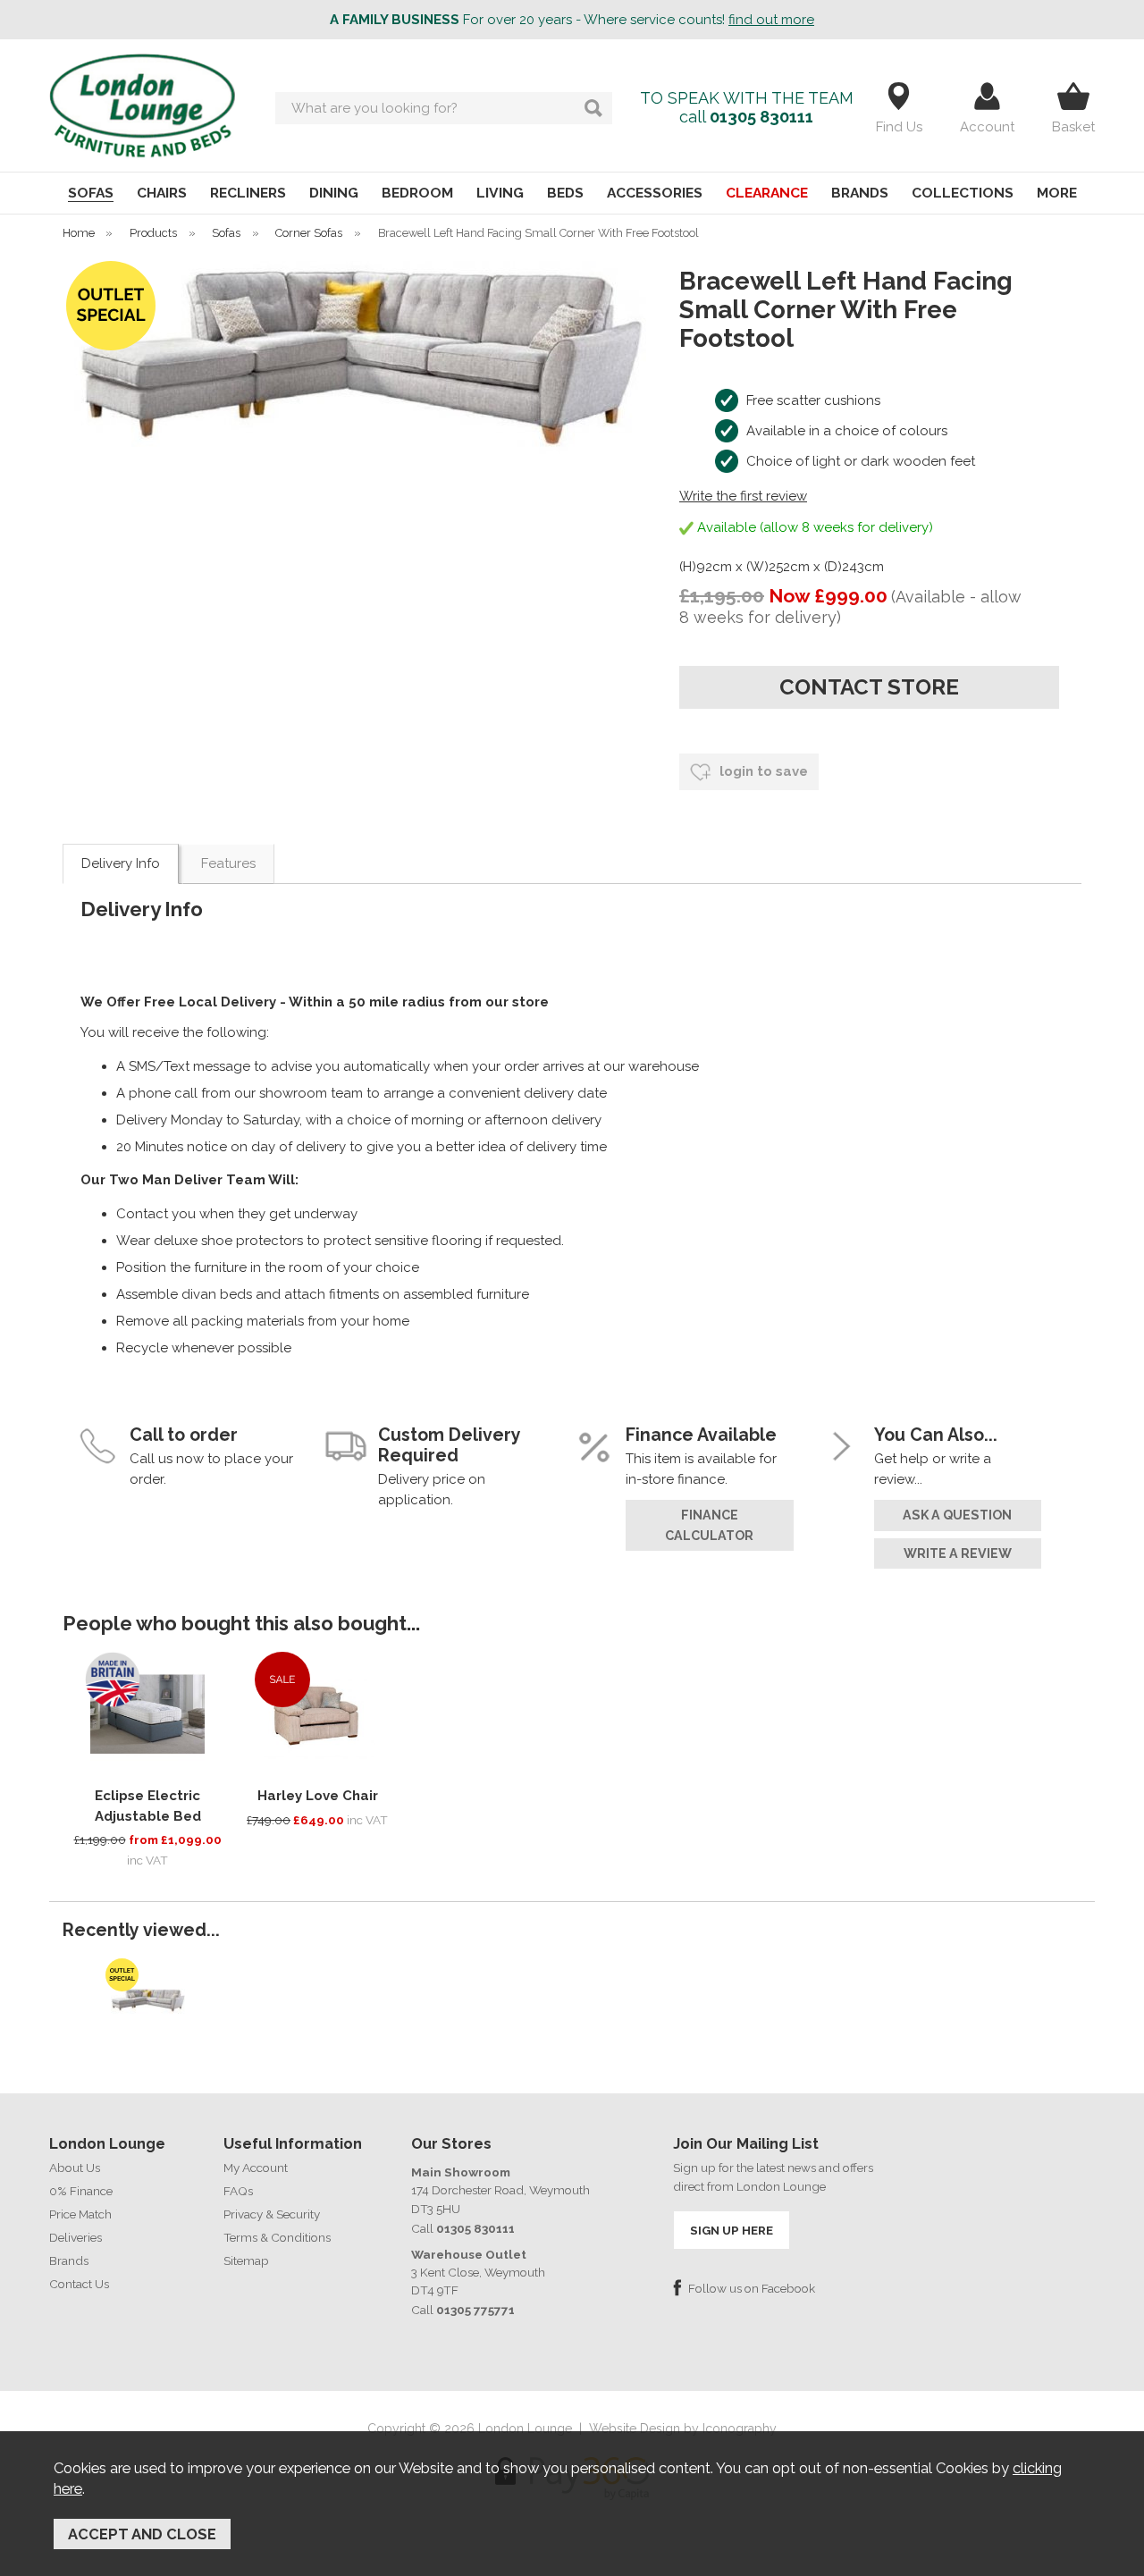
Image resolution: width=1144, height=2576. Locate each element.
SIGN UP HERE (732, 2230)
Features (228, 863)
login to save (762, 771)
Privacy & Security (272, 2214)
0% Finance (81, 2191)
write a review (958, 1553)
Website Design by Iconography (683, 2429)
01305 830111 (761, 117)
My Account (256, 2168)
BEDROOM (417, 193)
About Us (75, 2168)
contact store (869, 687)
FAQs (238, 2191)
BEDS (565, 193)
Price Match (80, 2214)
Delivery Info (121, 863)
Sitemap (246, 2260)
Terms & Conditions (277, 2237)
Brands (69, 2260)
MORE (1057, 193)
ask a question (957, 1515)
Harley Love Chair (318, 1796)
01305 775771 (475, 2310)
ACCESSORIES (655, 193)
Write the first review (743, 496)
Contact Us (79, 2284)
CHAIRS (162, 193)
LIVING (500, 193)
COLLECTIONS (963, 193)
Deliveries (76, 2237)
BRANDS (860, 193)
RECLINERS (248, 193)
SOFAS (91, 193)
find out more (771, 20)
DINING (334, 193)
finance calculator (709, 1525)
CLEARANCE (767, 193)
